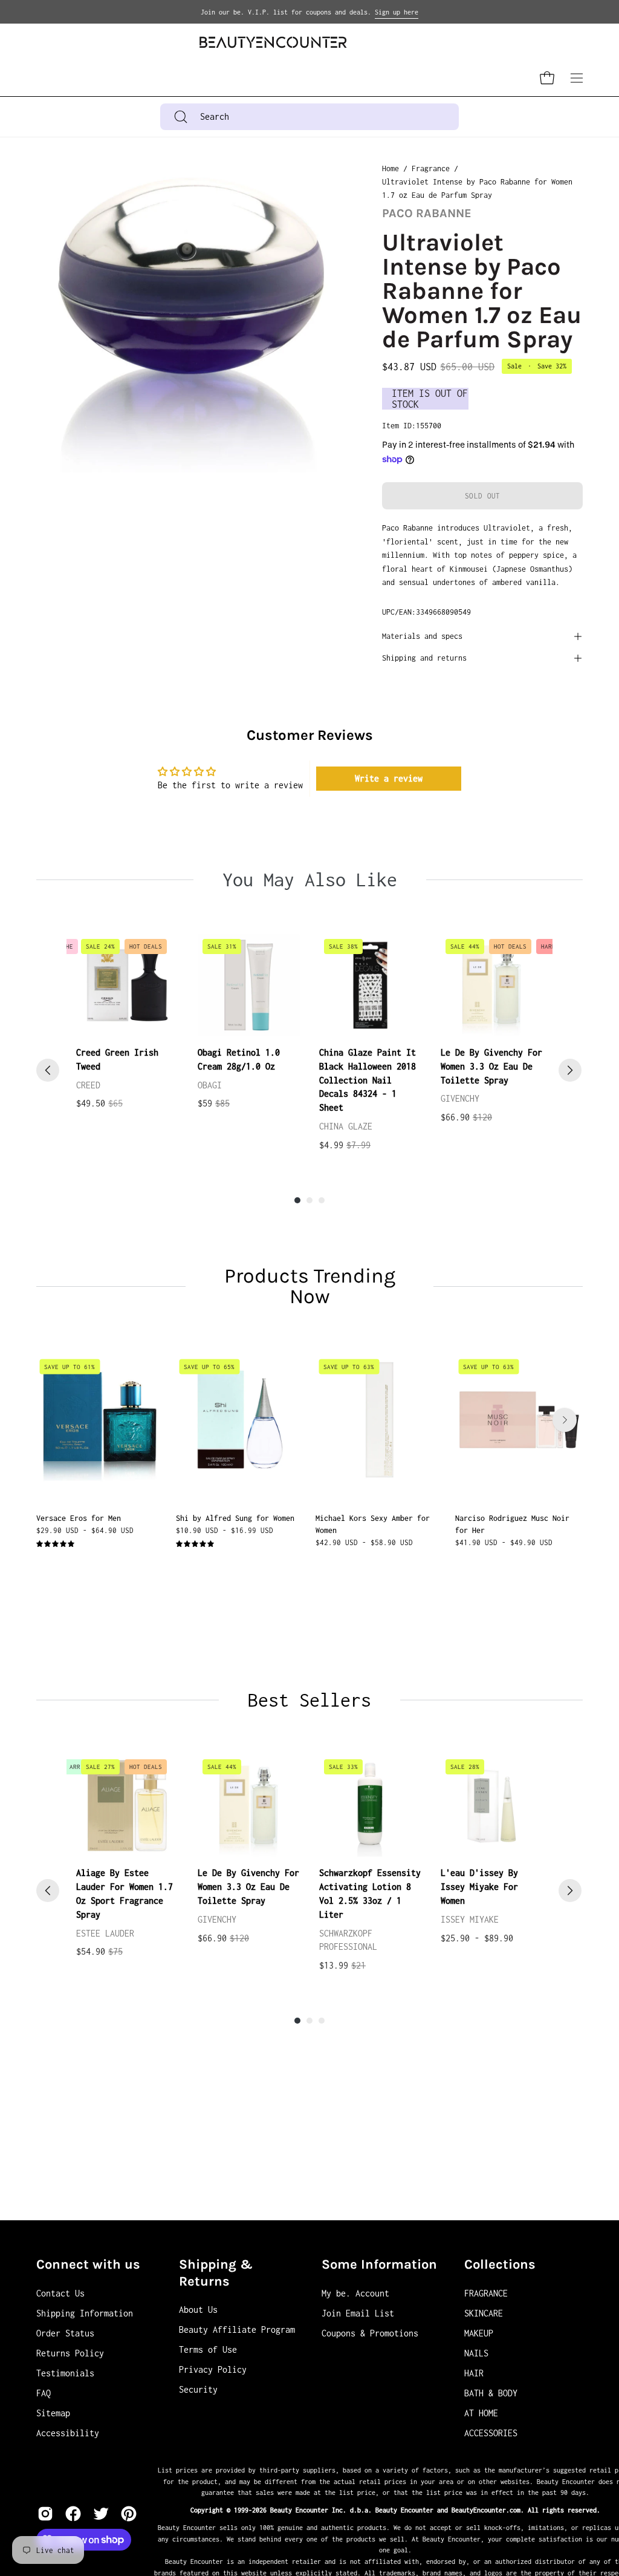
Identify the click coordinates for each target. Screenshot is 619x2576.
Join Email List (358, 2313)
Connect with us (88, 2264)
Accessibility (68, 2433)
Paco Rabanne (427, 213)
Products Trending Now (310, 1286)
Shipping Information (85, 2313)
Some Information (379, 2264)
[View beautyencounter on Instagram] (45, 2514)
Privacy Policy (213, 2369)
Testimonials (65, 2373)
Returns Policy (70, 2353)
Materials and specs (422, 636)
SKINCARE (484, 2313)
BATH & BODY (491, 2393)
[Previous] (48, 1070)
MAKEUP (479, 2333)
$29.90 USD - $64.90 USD (85, 1530)
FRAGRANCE (486, 2293)
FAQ (44, 2393)
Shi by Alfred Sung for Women (235, 1518)
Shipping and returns (424, 658)
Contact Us (60, 2293)
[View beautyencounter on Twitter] (101, 2514)
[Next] (570, 1070)
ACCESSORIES (491, 2433)
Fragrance (431, 168)
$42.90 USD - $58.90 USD (364, 1542)
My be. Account (355, 2293)
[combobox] (309, 117)
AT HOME (481, 2413)
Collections (500, 2264)
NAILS (476, 2353)
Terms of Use (208, 2349)
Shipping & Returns (216, 2273)
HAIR (474, 2373)
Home (391, 168)
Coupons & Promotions (370, 2333)
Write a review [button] (389, 778)
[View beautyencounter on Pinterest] (129, 2514)
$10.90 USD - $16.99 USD (225, 1530)
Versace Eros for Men (79, 1518)
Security (198, 2389)
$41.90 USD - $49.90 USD (504, 1542)
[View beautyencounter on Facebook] (73, 2514)
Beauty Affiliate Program (237, 2329)
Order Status (65, 2333)
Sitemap (53, 2413)
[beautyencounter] (273, 42)
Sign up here (397, 12)
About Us (198, 2310)
